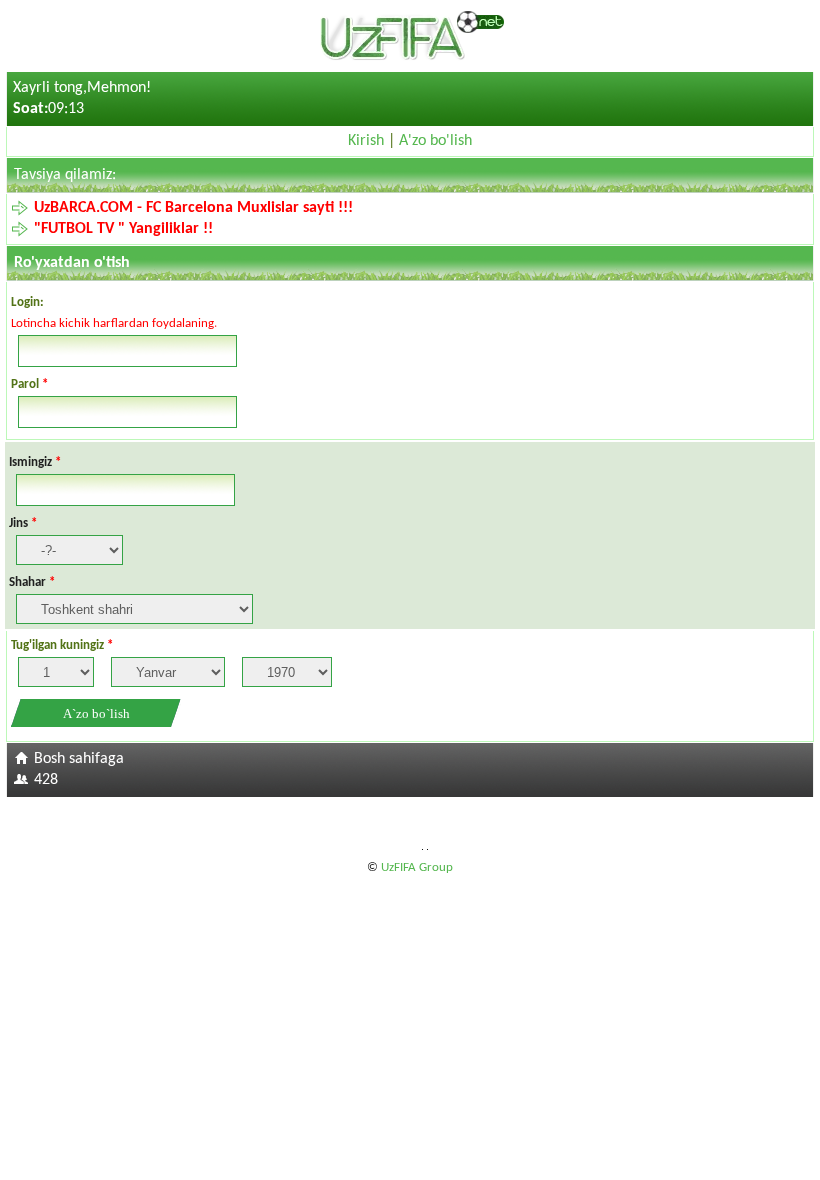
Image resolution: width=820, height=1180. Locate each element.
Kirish (366, 141)
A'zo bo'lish (435, 141)
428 (46, 780)
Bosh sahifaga (79, 759)
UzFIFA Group (417, 867)
